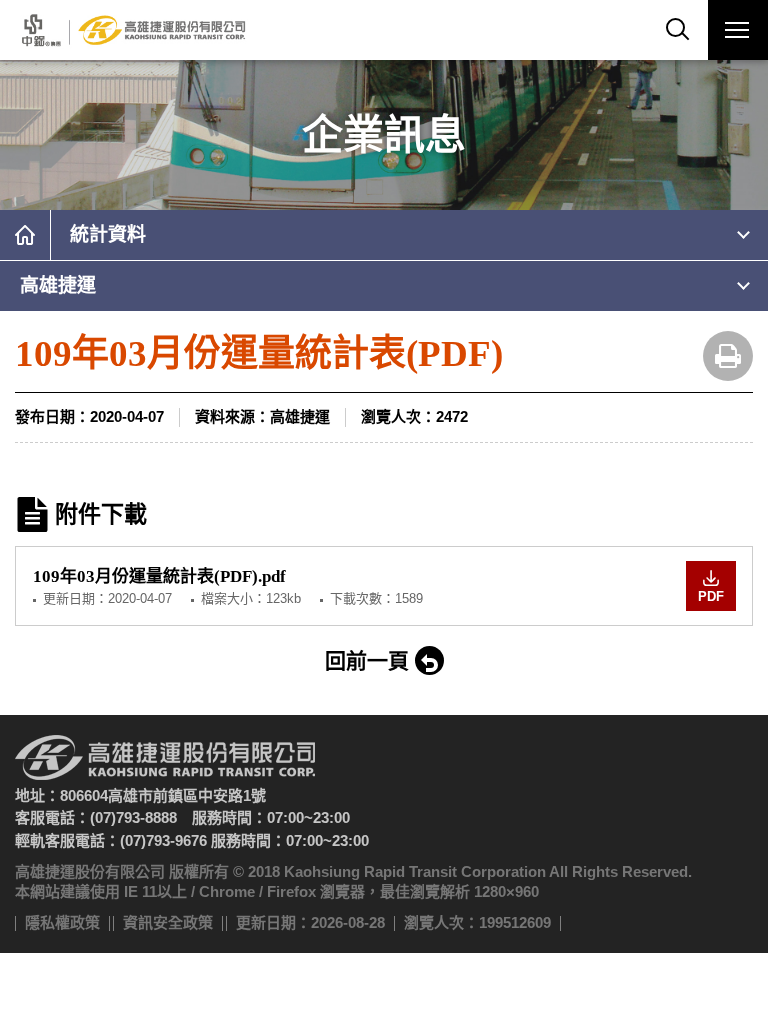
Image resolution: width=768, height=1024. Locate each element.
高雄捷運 (58, 285)
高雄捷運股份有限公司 (131, 30)
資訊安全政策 (168, 922)
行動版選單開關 (738, 30)
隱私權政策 (62, 922)
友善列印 (728, 356)
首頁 (25, 235)
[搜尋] (678, 30)
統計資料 (108, 234)
